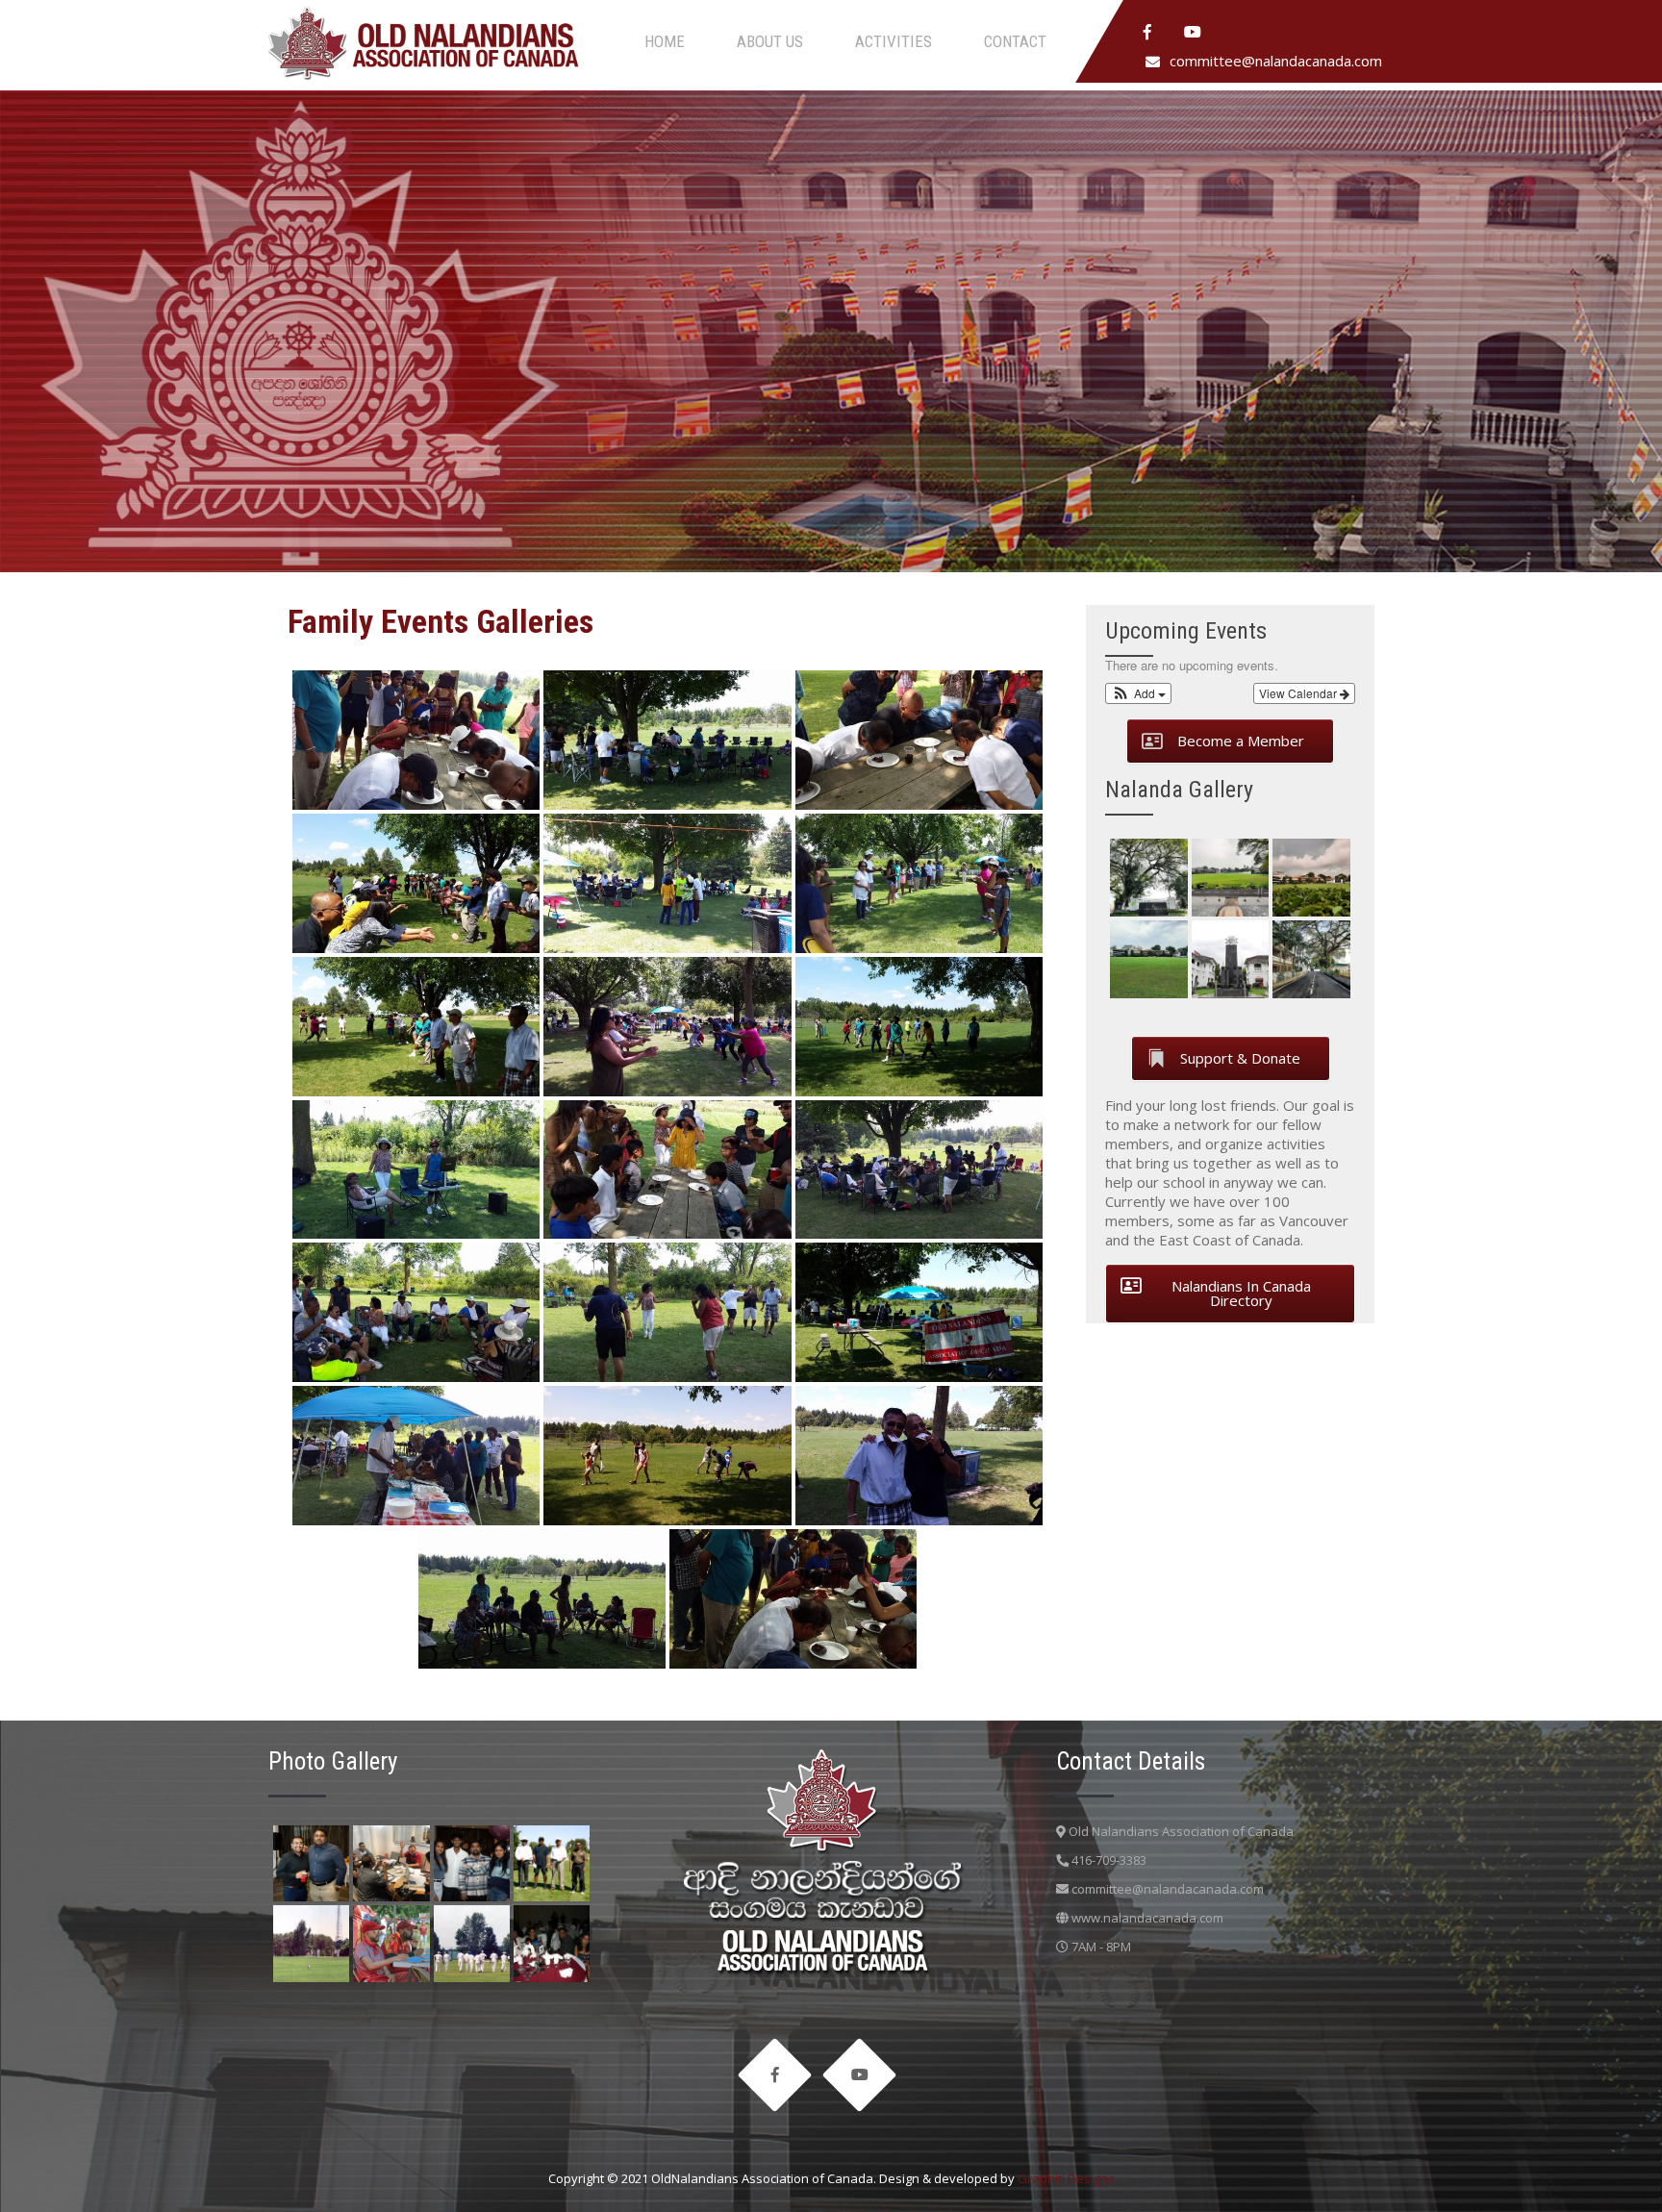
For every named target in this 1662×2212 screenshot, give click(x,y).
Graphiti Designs (1066, 2178)
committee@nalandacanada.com (1276, 61)
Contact (1015, 41)
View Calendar (1299, 693)
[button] (1138, 693)
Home (665, 41)
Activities (894, 41)
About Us (770, 41)
